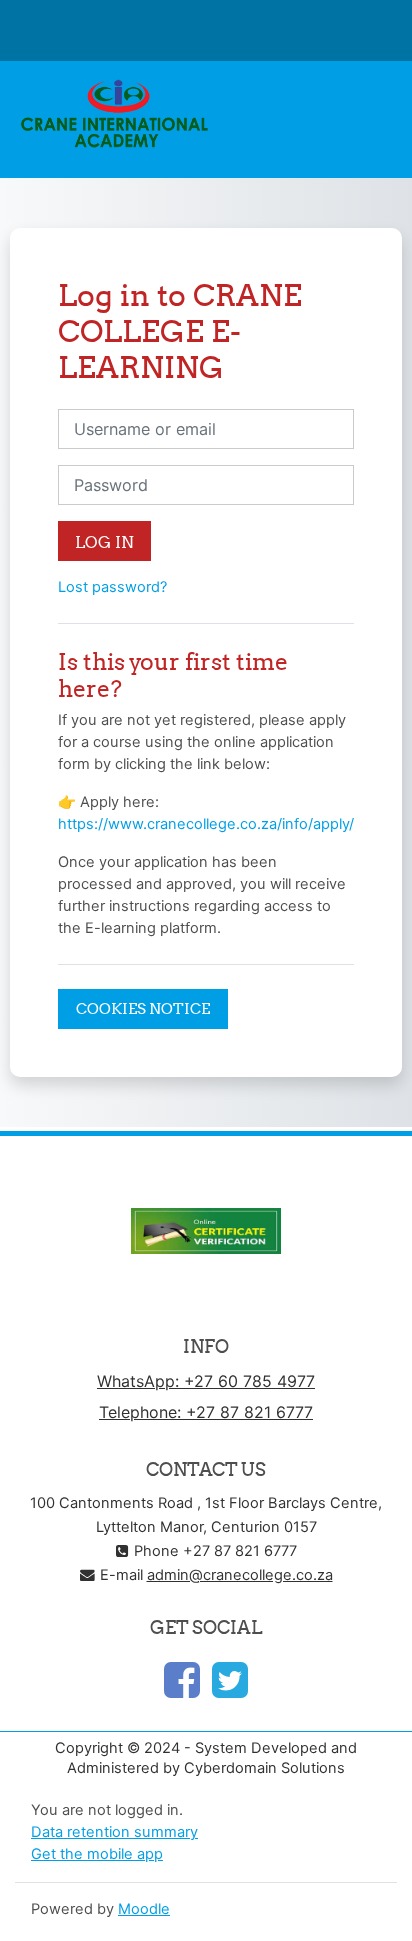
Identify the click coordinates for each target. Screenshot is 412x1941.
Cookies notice (143, 1008)
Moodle (144, 1909)
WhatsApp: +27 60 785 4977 (206, 1381)
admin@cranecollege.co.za (240, 1575)
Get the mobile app (97, 1854)
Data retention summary (114, 1832)
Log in (104, 542)
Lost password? (112, 587)
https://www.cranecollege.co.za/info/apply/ (206, 824)
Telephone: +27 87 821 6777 (206, 1412)
